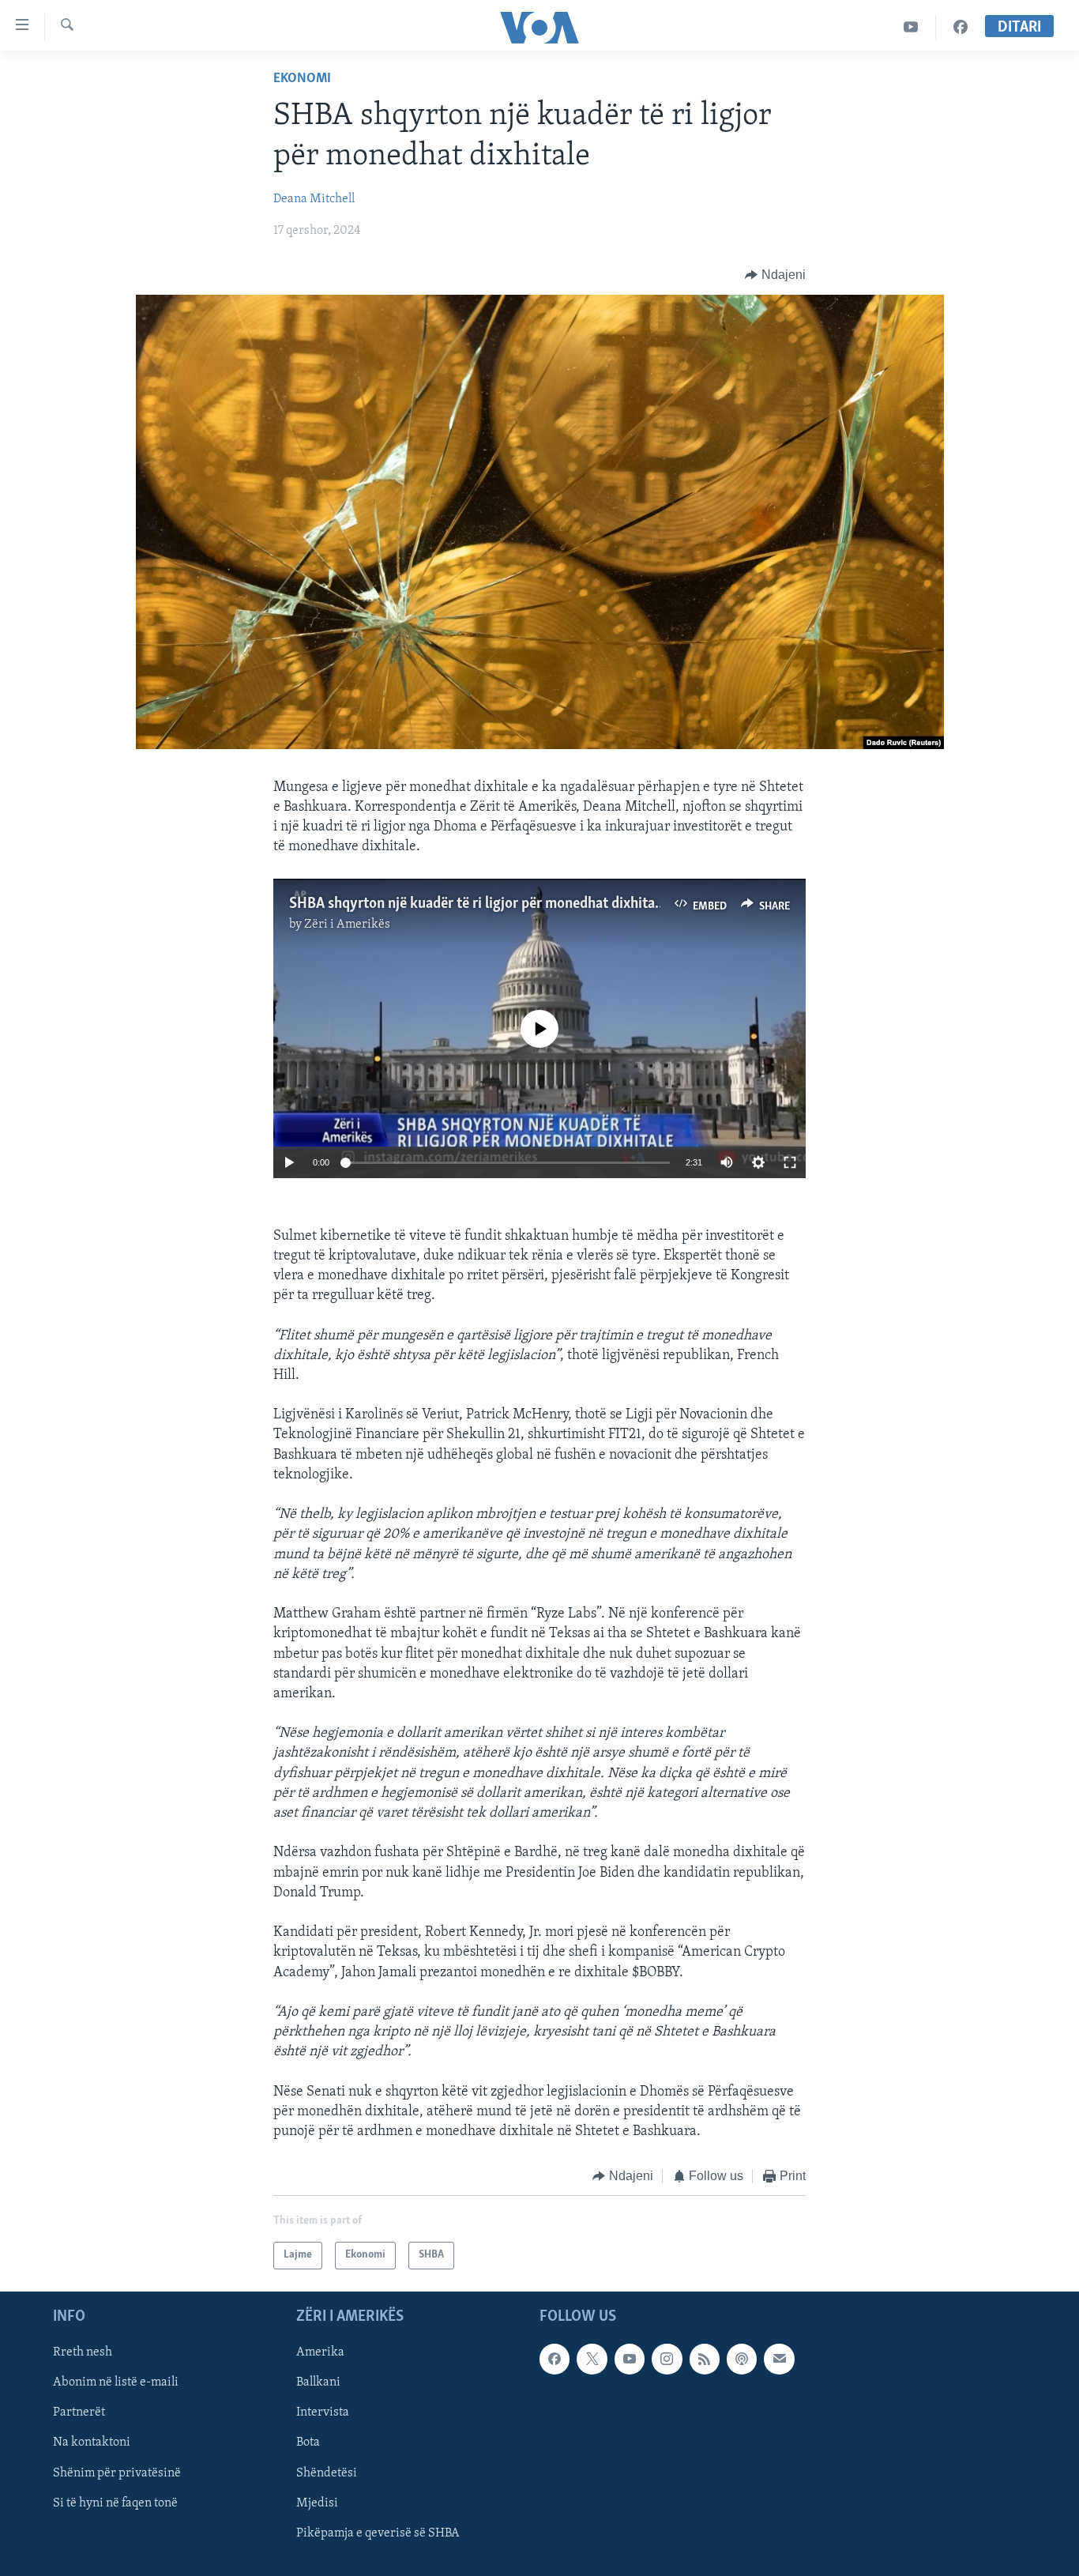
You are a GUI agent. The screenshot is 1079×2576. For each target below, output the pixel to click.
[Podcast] (742, 2359)
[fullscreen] (790, 1162)
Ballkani (318, 2382)
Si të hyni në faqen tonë (115, 2503)
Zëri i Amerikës (347, 925)
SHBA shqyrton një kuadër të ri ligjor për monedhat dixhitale (477, 904)
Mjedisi (317, 2503)
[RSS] (705, 2359)
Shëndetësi (327, 2472)
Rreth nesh (83, 2352)
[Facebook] (961, 27)
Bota (308, 2442)
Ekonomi (302, 79)
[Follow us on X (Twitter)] (592, 2359)
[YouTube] (911, 27)
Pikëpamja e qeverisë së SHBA (378, 2533)
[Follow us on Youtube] (630, 2359)
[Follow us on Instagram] (667, 2359)
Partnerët (79, 2412)
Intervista (323, 2412)
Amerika (320, 2352)
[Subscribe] (779, 2359)
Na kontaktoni (92, 2442)
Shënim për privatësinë (117, 2472)
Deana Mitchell (314, 199)
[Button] (775, 275)
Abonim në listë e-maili (116, 2382)
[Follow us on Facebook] (555, 2359)
